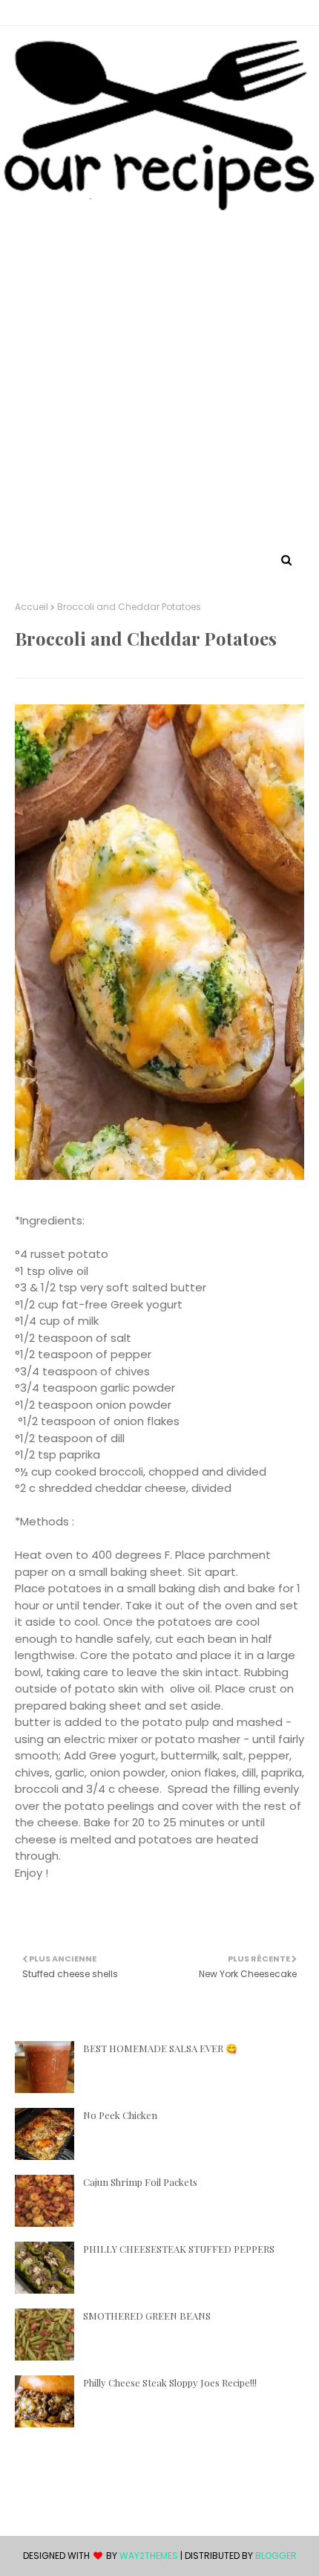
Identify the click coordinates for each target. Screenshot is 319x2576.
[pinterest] (148, 13)
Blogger (276, 2556)
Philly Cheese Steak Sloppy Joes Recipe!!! (170, 2382)
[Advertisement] (159, 383)
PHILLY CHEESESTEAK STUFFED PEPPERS (179, 2249)
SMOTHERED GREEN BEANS (147, 2316)
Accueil (32, 607)
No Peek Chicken (120, 2115)
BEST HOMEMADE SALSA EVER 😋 (160, 2048)
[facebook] (174, 13)
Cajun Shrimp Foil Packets (140, 2182)
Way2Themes (149, 2556)
